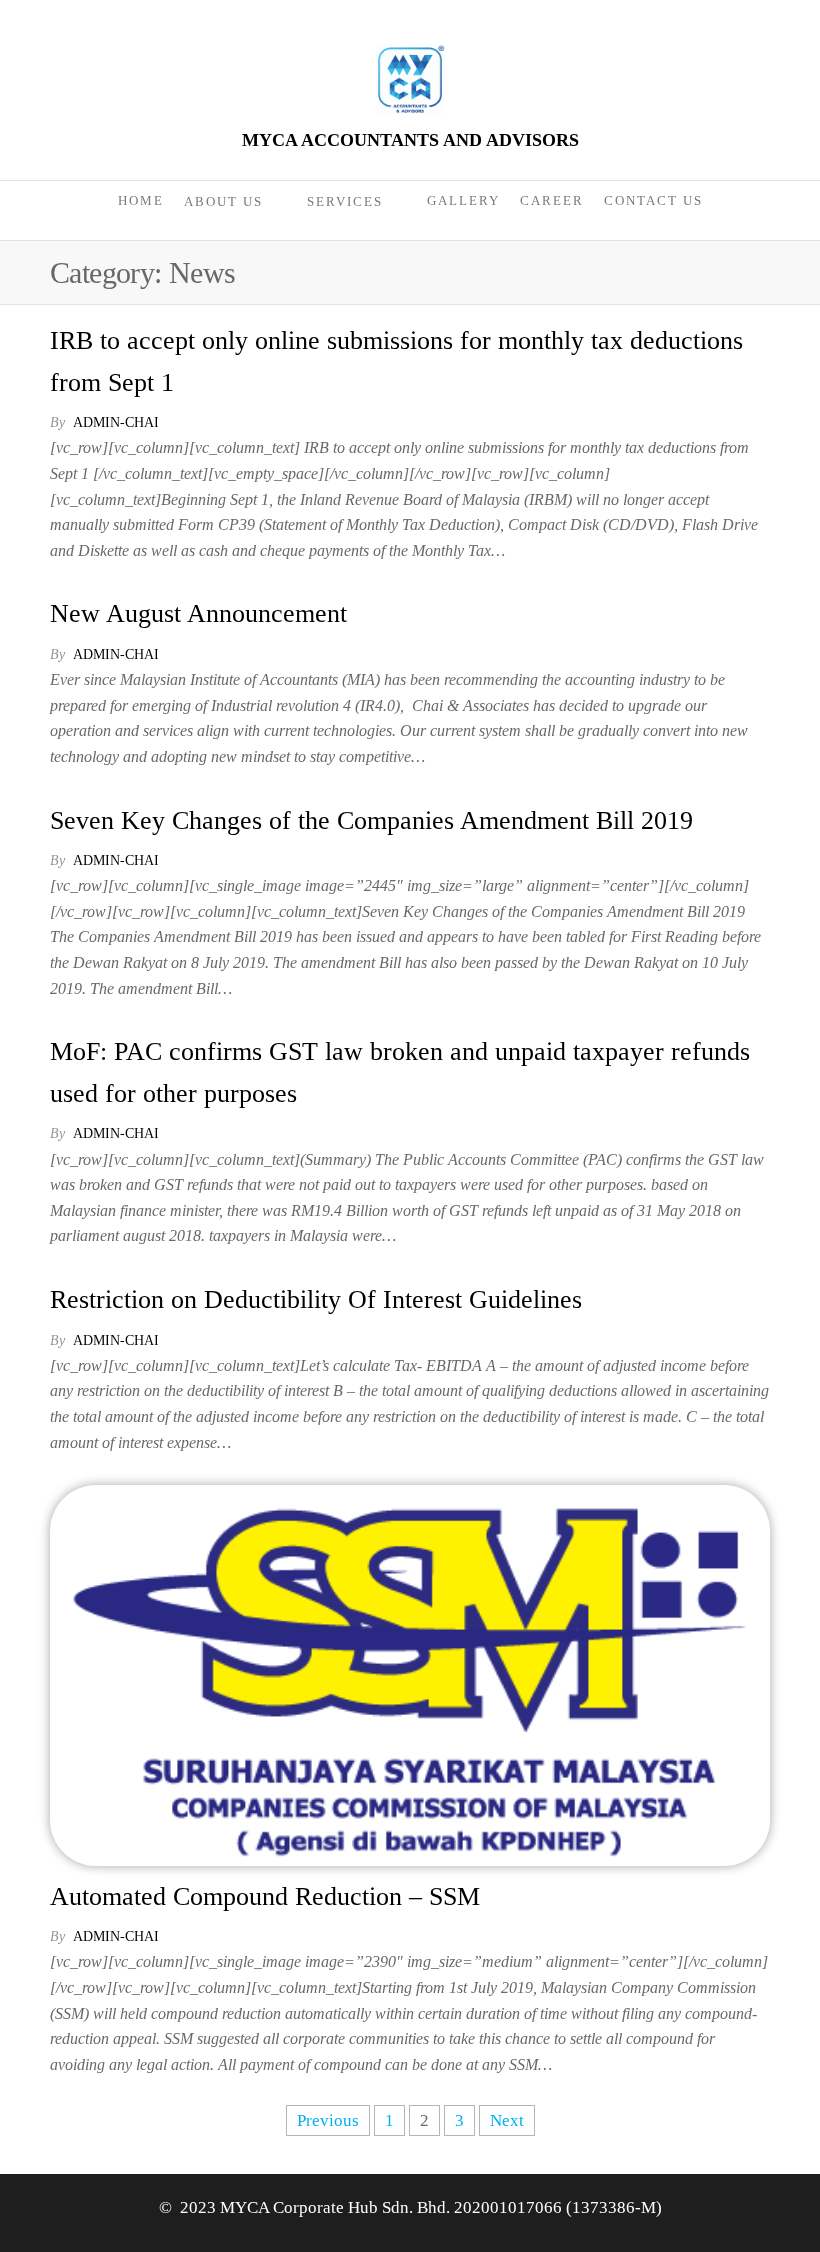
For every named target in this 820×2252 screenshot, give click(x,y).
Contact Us (653, 200)
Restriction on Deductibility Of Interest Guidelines (316, 1299)
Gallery (463, 200)
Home (141, 200)
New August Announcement (198, 613)
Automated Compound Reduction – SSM (265, 1896)
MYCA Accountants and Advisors (410, 140)
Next (507, 2120)
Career (552, 200)
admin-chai (116, 422)
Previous (328, 2120)
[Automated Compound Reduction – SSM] (410, 1673)
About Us (223, 201)
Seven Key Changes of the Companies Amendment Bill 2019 (371, 820)
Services (345, 201)
